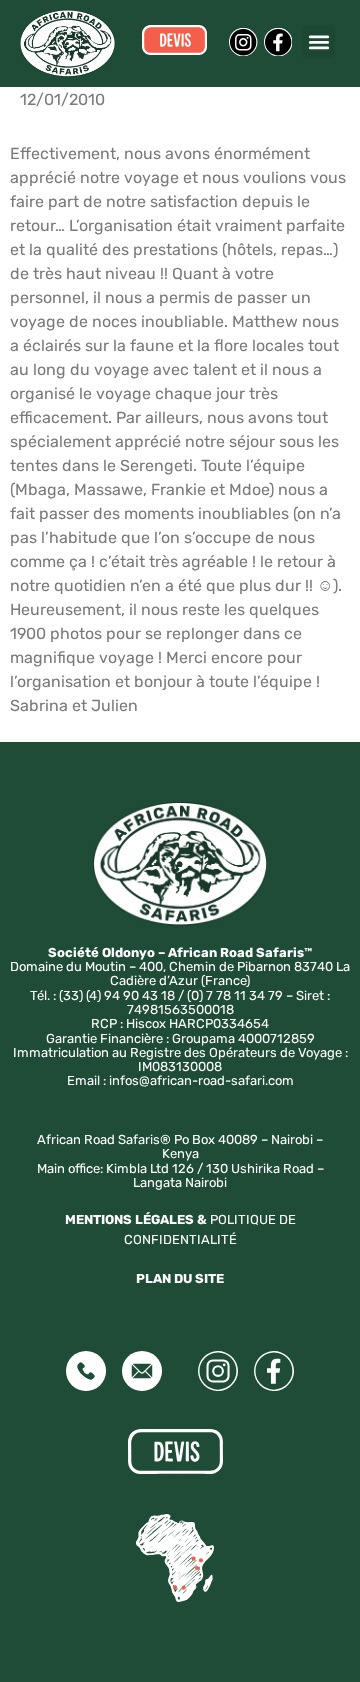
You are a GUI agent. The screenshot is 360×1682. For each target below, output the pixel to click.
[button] (318, 41)
